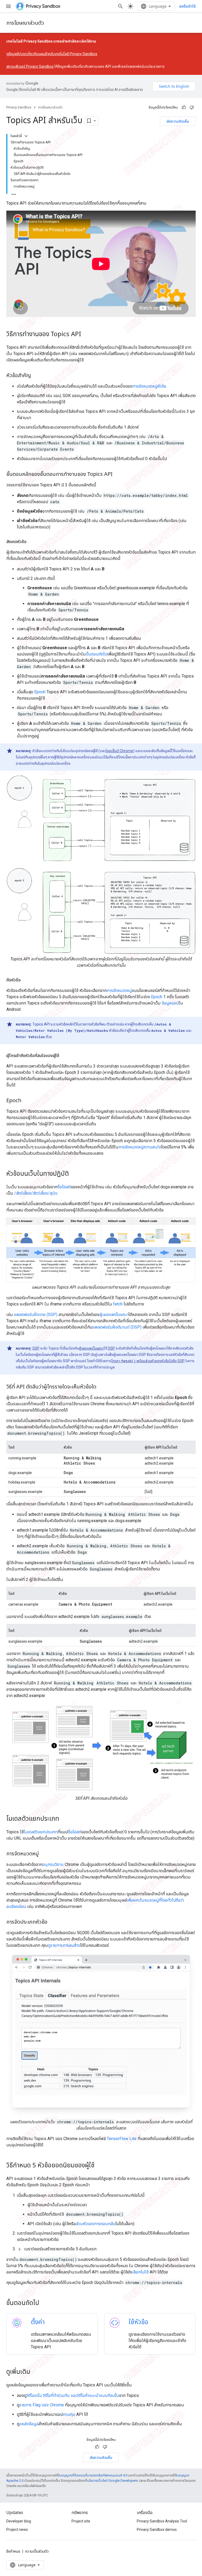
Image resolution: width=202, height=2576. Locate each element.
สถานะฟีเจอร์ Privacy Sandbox (30, 66)
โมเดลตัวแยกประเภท (41, 1832)
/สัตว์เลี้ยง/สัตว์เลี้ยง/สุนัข (36, 1193)
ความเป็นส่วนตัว (37, 2551)
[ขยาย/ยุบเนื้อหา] (26, 136)
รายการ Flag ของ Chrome (42, 2405)
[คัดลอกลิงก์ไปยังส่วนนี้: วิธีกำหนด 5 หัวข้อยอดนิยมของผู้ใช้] (100, 2166)
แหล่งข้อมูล (29, 2424)
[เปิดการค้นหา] (120, 6)
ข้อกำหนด (13, 2551)
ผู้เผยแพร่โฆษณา (114, 1315)
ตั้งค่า (38, 2322)
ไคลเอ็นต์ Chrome (119, 751)
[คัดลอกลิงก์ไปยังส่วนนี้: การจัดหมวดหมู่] (44, 1854)
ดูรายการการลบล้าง (64, 1945)
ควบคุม (69, 2414)
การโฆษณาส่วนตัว (25, 23)
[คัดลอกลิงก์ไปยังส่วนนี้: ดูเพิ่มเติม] (36, 2372)
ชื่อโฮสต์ (64, 1187)
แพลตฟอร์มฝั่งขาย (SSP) (36, 1315)
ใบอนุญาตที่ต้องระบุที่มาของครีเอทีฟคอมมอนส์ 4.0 (93, 2475)
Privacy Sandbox (19, 107)
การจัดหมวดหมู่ (119, 990)
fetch (118, 1304)
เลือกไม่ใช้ (140, 2272)
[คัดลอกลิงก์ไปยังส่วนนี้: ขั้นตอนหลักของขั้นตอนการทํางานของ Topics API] (118, 475)
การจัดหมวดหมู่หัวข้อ (149, 386)
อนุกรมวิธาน (53, 1864)
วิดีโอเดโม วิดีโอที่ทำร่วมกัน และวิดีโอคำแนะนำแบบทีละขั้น (73, 2395)
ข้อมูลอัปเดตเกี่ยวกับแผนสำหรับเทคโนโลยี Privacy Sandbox (53, 54)
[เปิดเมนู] (8, 6)
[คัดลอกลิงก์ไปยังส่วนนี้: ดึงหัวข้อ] (26, 980)
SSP (36, 1348)
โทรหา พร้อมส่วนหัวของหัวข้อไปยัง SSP (148, 1361)
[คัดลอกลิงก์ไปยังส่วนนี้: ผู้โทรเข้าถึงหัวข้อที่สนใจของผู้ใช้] (64, 1056)
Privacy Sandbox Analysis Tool (162, 2521)
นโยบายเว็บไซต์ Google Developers (112, 2481)
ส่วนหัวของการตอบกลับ (96, 2224)
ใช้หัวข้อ (138, 2322)
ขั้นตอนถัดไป (97, 654)
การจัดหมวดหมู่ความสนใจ (140, 1147)
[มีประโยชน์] (184, 107)
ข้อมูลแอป (170, 1003)
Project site (81, 2521)
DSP (111, 1348)
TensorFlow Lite (122, 2139)
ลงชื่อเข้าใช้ (187, 6)
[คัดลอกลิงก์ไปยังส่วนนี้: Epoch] (27, 1101)
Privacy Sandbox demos (157, 2530)
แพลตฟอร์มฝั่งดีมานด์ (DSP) (117, 1327)
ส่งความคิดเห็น (178, 121)
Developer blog (19, 2521)
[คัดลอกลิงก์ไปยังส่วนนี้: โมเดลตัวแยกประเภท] (64, 1819)
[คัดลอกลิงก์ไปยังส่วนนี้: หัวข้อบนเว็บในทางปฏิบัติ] (74, 1174)
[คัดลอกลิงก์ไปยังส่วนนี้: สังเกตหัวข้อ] (32, 542)
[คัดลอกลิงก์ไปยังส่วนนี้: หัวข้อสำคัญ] (36, 376)
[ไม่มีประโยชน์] (192, 107)
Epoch (40, 692)
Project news (17, 2530)
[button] (106, 2249)
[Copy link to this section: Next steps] (46, 2303)
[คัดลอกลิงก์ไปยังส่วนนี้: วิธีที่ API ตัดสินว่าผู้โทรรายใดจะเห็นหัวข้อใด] (102, 1387)
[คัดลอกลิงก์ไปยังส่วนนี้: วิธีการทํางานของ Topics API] (86, 335)
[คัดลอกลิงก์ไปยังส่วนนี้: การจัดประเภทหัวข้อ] (53, 1922)
